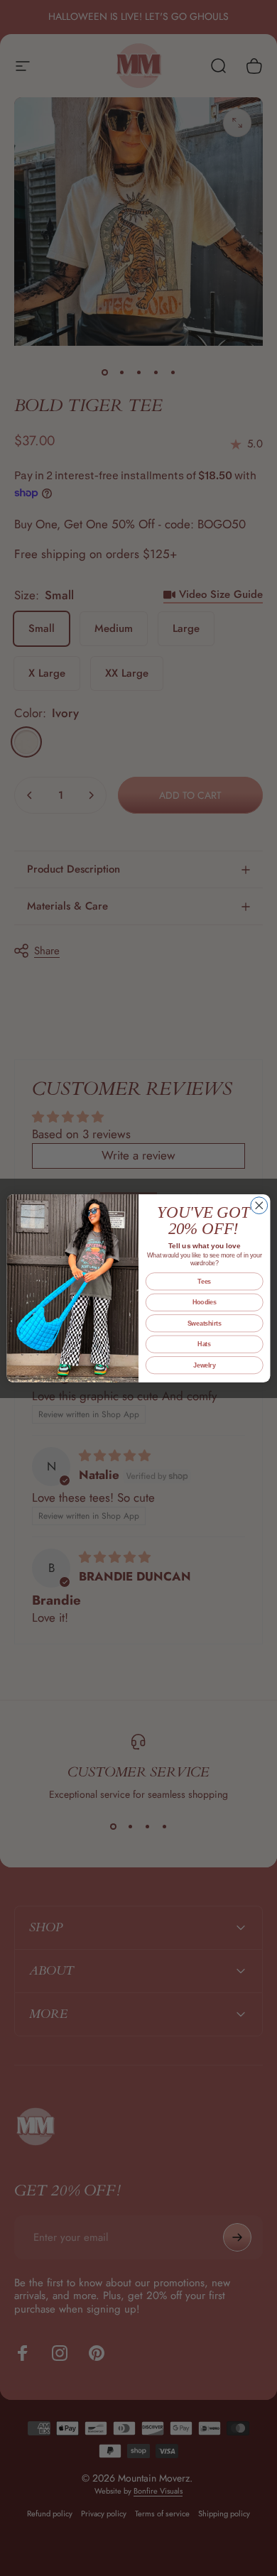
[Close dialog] (259, 1205)
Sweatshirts (205, 1323)
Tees (204, 1281)
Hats (204, 1344)
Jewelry (204, 1365)
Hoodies (205, 1302)
